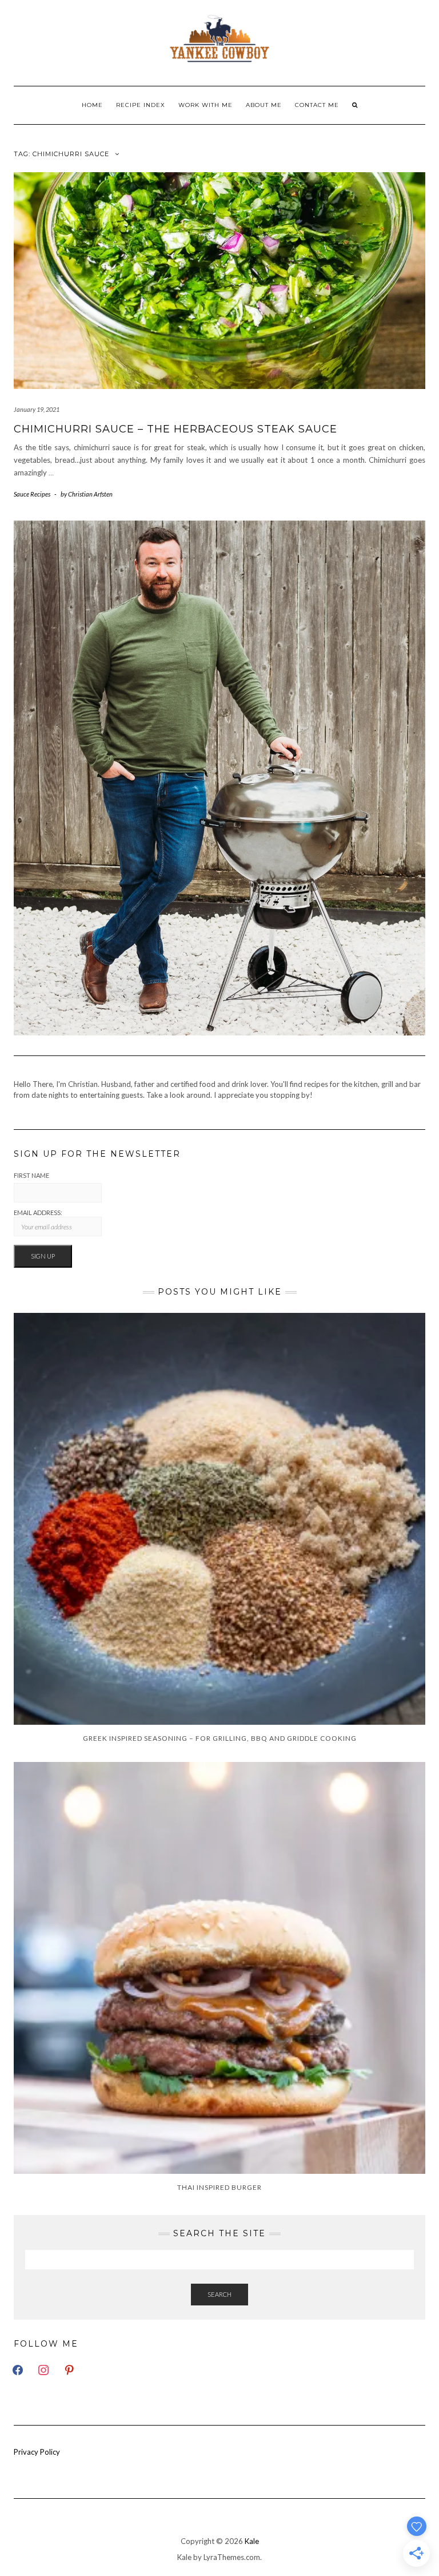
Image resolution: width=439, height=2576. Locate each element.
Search (219, 2294)
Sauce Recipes (32, 494)
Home (92, 105)
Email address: (38, 1212)
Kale (252, 2541)
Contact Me (317, 105)
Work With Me (205, 105)
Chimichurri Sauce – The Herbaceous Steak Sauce (175, 429)
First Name (31, 1175)
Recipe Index (141, 105)
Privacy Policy (37, 2452)
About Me (264, 105)
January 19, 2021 (37, 409)
